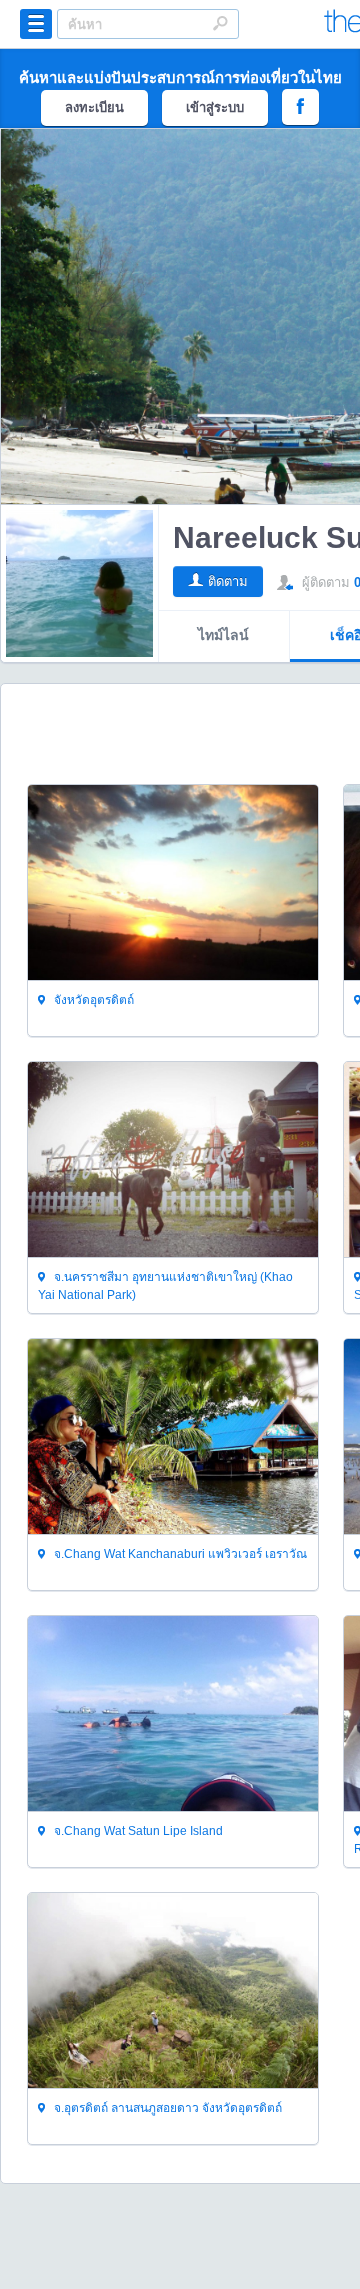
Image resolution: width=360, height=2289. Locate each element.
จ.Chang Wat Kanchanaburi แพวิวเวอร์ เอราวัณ (179, 1554)
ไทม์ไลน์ (223, 635)
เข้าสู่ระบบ (215, 107)
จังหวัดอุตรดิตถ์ (92, 1000)
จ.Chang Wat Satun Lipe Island (137, 1831)
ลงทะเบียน (94, 107)
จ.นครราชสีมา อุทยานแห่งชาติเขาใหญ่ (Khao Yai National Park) (165, 1286)
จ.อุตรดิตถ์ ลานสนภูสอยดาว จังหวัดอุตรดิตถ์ (166, 2108)
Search (220, 23)
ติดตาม (228, 581)
